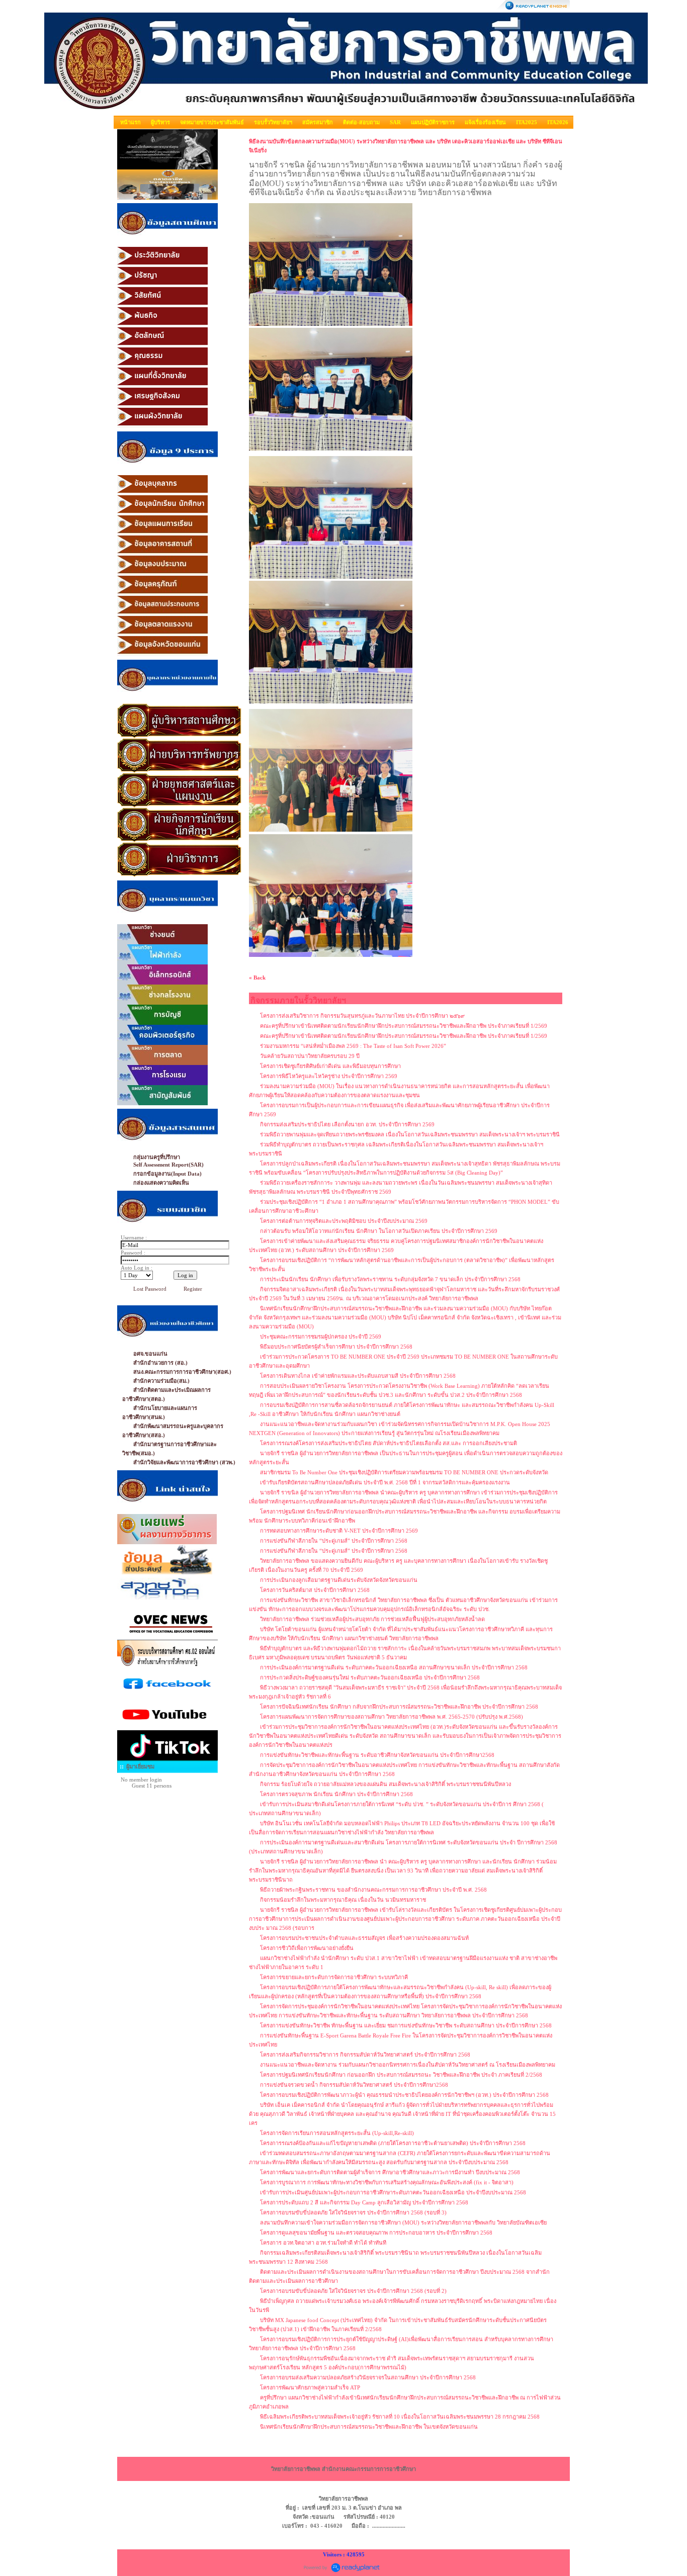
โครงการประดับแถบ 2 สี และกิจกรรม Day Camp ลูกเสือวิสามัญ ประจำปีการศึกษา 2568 (364, 2202)
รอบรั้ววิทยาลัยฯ (273, 122)
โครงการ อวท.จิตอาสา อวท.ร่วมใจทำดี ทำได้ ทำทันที (323, 2243)
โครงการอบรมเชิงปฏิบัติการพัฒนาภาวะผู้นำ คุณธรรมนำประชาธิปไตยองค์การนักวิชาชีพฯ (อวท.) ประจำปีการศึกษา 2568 (404, 2095)
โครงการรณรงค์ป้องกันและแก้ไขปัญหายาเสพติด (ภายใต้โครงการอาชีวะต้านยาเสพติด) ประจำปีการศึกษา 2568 (393, 2143)
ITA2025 (527, 122)
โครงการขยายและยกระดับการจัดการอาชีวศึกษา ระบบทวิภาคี (334, 1977)
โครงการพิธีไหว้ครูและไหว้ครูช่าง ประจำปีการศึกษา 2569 (329, 1076)
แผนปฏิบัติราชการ (433, 122)
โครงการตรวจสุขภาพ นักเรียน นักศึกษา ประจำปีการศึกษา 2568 (336, 1794)
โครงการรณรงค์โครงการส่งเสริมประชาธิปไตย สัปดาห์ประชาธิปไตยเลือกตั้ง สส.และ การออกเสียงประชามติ (389, 1443)
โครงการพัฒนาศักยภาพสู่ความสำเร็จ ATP (310, 2387)
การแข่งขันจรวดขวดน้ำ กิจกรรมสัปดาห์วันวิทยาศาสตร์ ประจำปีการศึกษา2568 (354, 2085)
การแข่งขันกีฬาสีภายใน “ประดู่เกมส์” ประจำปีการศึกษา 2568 (334, 1541)
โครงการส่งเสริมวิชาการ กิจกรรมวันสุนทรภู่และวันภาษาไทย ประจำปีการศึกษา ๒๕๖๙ (362, 1016)
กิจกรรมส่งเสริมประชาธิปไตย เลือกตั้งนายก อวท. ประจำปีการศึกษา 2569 (347, 1124)
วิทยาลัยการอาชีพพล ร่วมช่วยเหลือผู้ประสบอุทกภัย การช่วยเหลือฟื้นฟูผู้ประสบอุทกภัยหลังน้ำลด (372, 1619)
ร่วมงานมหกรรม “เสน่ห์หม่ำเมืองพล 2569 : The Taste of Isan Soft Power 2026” (353, 1046)
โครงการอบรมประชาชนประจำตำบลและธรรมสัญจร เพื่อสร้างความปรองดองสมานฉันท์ (364, 1938)
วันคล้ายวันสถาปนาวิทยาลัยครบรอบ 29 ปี (310, 1056)
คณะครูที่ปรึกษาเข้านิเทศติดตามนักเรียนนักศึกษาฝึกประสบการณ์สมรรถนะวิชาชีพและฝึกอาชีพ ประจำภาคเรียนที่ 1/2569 (404, 1026)
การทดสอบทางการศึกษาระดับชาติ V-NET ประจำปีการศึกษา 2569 (339, 1531)
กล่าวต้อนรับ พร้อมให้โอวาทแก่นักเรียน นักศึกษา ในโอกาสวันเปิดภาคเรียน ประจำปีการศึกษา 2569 (379, 1231)
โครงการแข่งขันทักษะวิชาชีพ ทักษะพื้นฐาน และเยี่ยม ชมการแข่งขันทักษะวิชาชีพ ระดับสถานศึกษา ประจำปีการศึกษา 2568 (406, 2025)
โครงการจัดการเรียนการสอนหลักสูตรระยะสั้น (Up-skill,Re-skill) (337, 2133)
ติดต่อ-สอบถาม (361, 122)
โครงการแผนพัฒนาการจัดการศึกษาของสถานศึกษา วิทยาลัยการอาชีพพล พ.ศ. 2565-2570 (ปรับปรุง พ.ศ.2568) (392, 1717)
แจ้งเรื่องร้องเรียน (485, 122)
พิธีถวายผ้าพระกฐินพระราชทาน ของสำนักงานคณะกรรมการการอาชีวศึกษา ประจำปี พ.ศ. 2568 (373, 1890)
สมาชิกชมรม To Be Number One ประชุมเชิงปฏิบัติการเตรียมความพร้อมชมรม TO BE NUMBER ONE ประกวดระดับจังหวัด (404, 1472)
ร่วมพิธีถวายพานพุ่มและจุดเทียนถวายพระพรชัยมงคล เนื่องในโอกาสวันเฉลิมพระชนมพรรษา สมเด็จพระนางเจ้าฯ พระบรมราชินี (410, 1134)
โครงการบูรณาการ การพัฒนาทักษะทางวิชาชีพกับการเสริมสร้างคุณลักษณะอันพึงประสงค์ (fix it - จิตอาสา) (387, 2182)
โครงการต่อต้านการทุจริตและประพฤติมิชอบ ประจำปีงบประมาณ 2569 (344, 1221)
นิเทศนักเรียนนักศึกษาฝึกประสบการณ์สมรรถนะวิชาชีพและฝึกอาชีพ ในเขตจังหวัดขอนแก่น (369, 2427)
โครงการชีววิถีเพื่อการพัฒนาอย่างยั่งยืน (307, 1948)
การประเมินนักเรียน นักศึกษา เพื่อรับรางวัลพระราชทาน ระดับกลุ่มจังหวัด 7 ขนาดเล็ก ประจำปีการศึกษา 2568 (390, 1279)
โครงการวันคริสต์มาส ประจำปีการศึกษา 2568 (315, 1590)
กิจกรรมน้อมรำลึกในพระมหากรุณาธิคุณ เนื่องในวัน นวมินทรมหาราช (343, 1900)
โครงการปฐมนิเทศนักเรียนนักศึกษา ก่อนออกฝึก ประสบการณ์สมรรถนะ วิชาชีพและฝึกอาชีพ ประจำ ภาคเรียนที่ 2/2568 (401, 2075)
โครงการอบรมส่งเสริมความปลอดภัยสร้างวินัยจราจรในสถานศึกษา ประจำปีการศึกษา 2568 (368, 2377)
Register (193, 1289)
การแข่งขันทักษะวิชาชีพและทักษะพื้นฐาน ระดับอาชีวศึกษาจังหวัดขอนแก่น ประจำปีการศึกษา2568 (377, 1755)
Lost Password (150, 1289)
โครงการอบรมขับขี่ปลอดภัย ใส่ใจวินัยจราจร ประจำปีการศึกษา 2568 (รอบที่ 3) (353, 2212)
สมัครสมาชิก (318, 122)
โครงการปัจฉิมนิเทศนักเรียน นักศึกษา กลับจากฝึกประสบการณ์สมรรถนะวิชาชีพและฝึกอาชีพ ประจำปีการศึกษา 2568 (399, 1707)
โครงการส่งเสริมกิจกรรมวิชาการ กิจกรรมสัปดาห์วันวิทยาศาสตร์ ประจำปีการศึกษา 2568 (365, 2055)
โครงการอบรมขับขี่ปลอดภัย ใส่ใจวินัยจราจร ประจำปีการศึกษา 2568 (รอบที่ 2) (353, 2291)
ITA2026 (558, 122)
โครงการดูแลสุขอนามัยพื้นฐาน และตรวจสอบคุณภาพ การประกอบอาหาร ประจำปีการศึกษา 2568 (376, 2233)
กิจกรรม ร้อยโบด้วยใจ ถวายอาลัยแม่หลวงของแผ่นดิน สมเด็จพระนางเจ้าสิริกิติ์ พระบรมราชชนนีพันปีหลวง (385, 1784)
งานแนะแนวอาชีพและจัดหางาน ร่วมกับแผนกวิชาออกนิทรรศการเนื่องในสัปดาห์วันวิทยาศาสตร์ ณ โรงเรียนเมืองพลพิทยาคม (408, 2065)
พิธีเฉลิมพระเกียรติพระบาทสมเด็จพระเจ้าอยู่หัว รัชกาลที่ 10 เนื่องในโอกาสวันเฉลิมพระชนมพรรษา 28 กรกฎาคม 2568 (400, 2417)
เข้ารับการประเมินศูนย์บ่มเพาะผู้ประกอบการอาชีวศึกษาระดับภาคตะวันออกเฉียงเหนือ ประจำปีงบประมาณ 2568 (393, 2192)
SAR (395, 122)
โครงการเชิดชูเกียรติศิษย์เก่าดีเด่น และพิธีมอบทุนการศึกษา (330, 1066)
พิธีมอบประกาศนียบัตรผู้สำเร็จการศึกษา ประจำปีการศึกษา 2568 (336, 1347)
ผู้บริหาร (160, 122)
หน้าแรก (131, 122)
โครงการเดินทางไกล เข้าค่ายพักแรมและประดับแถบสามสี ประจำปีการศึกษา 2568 (358, 1376)
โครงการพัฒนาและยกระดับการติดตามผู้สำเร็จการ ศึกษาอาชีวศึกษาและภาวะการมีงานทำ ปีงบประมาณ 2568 (390, 2172)
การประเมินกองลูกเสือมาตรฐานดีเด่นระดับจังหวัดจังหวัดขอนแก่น (339, 1580)
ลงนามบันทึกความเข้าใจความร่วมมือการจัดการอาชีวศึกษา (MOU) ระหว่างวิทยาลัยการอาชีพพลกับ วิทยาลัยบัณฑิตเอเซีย (403, 2223)
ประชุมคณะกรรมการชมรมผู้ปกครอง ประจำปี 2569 (321, 1337)
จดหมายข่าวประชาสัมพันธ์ (212, 122)
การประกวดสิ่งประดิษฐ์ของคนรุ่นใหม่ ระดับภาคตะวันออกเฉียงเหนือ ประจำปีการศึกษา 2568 (370, 1677)
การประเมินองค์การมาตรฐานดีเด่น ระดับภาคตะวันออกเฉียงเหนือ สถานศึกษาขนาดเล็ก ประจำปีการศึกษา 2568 (394, 1667)
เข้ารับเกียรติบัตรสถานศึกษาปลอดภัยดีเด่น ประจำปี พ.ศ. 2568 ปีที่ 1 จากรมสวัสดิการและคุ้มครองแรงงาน (385, 1482)
